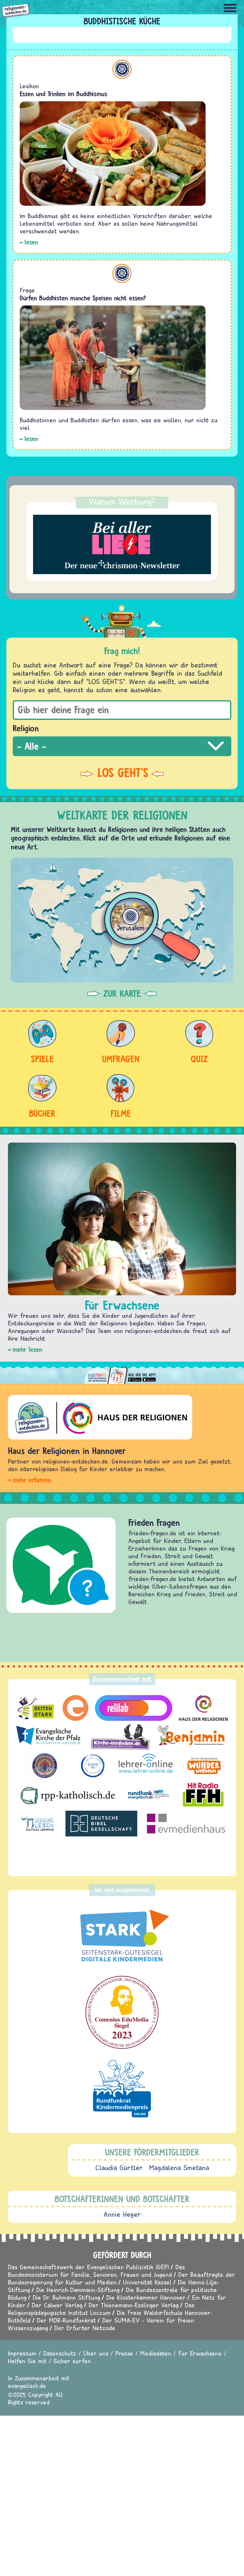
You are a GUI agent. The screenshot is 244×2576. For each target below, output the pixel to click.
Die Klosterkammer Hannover (146, 2297)
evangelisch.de (27, 2386)
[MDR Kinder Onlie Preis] (122, 2089)
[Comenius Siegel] (122, 2012)
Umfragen (121, 1059)
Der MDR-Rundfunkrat (66, 2320)
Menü (230, 8)
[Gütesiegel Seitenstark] (122, 1936)
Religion (26, 728)
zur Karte (122, 994)
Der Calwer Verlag (57, 2305)
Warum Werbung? (122, 501)
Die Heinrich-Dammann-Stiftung (78, 2290)
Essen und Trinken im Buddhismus (64, 94)
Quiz (199, 1059)
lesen (31, 242)
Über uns (96, 2353)
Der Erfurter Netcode (85, 2328)
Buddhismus (122, 69)
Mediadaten (156, 2353)
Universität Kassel (147, 2282)
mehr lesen (27, 1349)
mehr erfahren (32, 1480)
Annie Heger (122, 2214)
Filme (121, 1113)
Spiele (42, 1059)
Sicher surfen (72, 2361)
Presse (124, 2353)
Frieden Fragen (154, 1523)
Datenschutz (60, 2353)
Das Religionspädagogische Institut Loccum (101, 2309)
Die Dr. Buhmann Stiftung (66, 2297)
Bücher (42, 1113)
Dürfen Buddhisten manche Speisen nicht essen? (83, 298)
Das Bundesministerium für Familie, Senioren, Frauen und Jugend (96, 2271)
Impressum (22, 2353)
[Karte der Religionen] (122, 920)
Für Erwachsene (200, 2353)
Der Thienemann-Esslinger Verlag (134, 2305)
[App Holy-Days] (122, 1373)
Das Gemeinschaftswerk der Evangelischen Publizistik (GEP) (88, 2267)
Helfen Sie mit (27, 2361)
